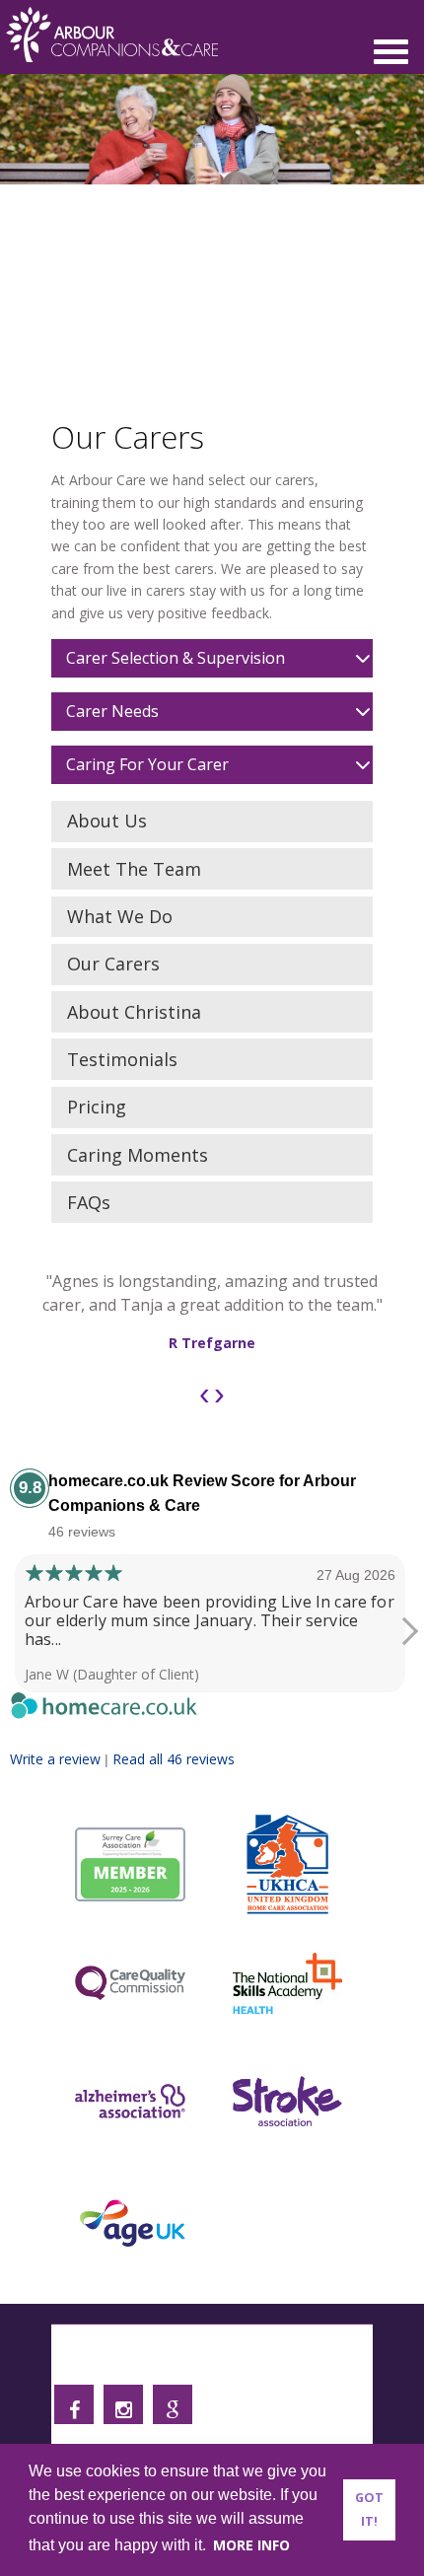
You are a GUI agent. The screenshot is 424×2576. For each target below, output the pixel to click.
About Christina (134, 1012)
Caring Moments (138, 1155)
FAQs (89, 1202)
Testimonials (122, 1059)
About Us (107, 821)
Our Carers (113, 964)
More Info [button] (251, 2545)
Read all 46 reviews (174, 1759)
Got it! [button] (369, 2509)
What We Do (120, 916)
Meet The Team (134, 869)
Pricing (97, 1107)
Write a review (55, 1759)
